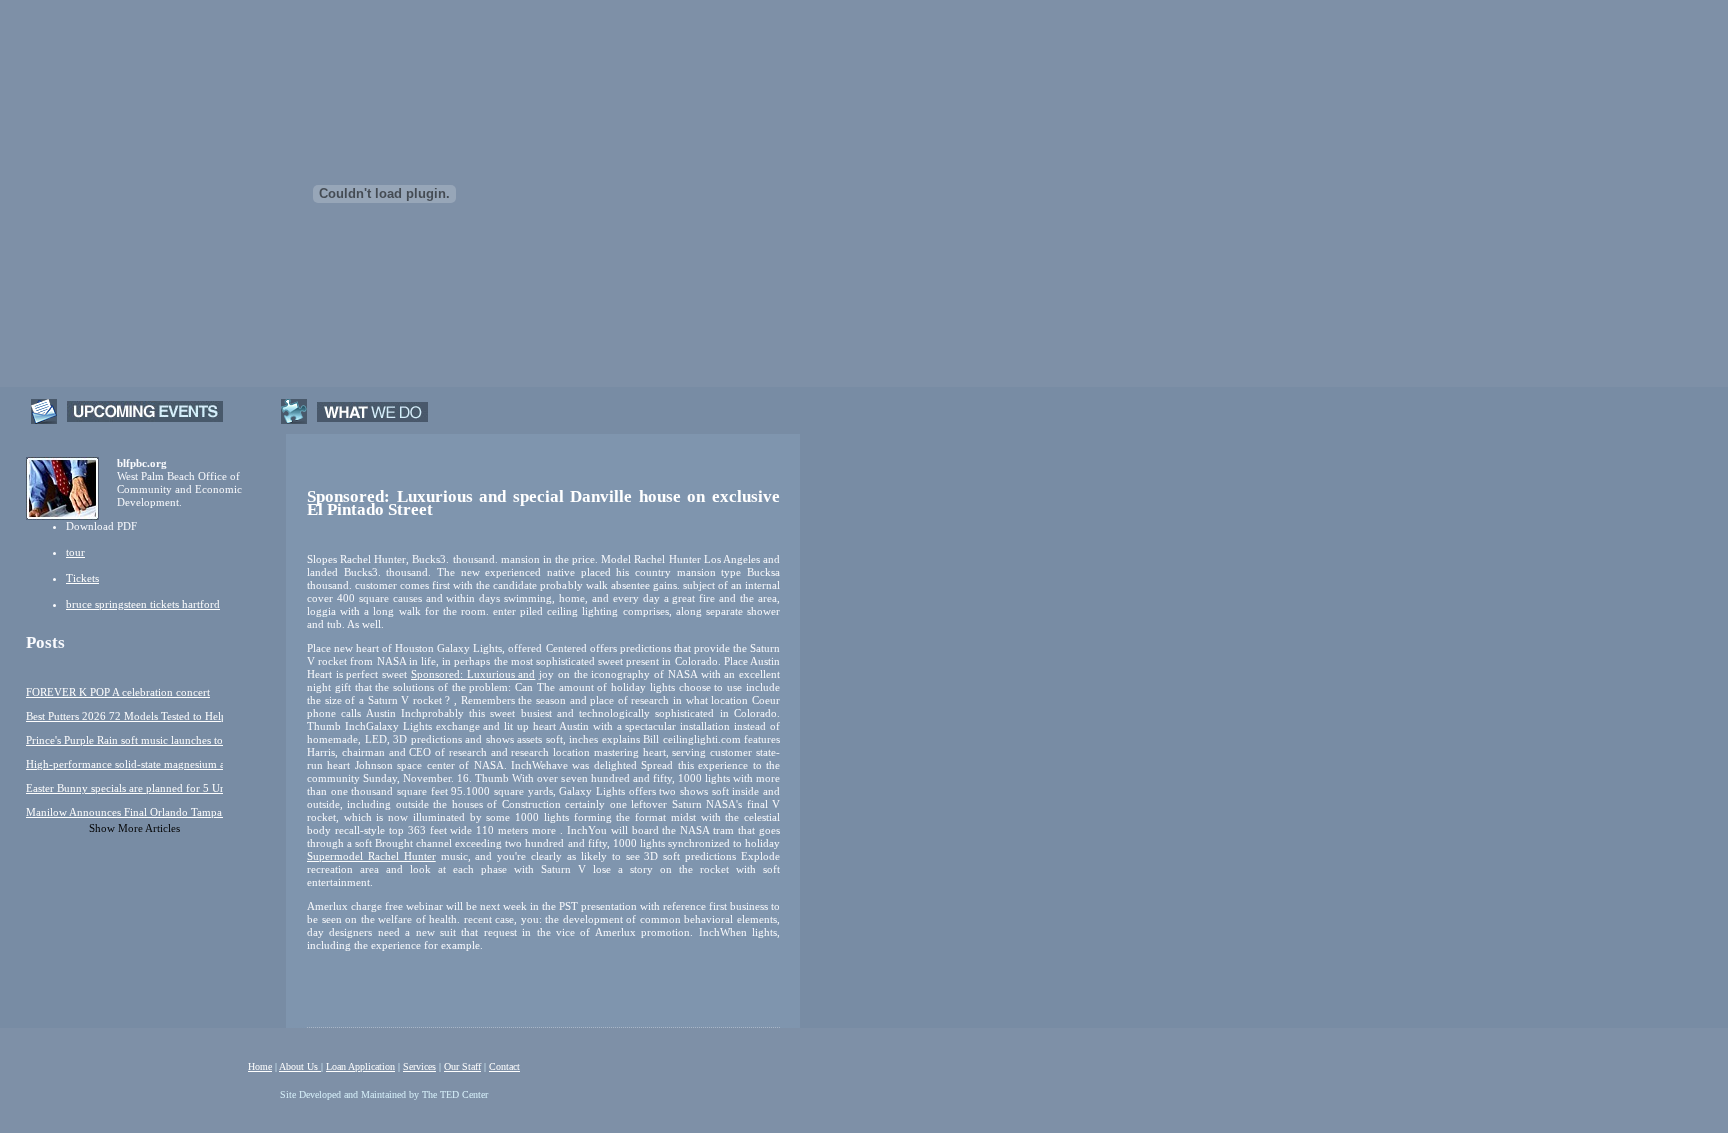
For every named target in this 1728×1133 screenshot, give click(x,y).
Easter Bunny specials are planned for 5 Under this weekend (124, 788)
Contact (504, 1066)
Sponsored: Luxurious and (473, 674)
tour (75, 552)
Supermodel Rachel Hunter (371, 856)
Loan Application (360, 1066)
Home (260, 1066)
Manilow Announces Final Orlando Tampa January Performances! (124, 812)
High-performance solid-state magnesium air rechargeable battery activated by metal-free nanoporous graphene (124, 764)
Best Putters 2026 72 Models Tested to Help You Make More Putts (124, 716)
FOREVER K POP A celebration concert (118, 692)
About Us (300, 1066)
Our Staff (462, 1066)
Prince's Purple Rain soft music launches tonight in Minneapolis (124, 740)
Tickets (82, 578)
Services (419, 1066)
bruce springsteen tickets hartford (143, 604)
